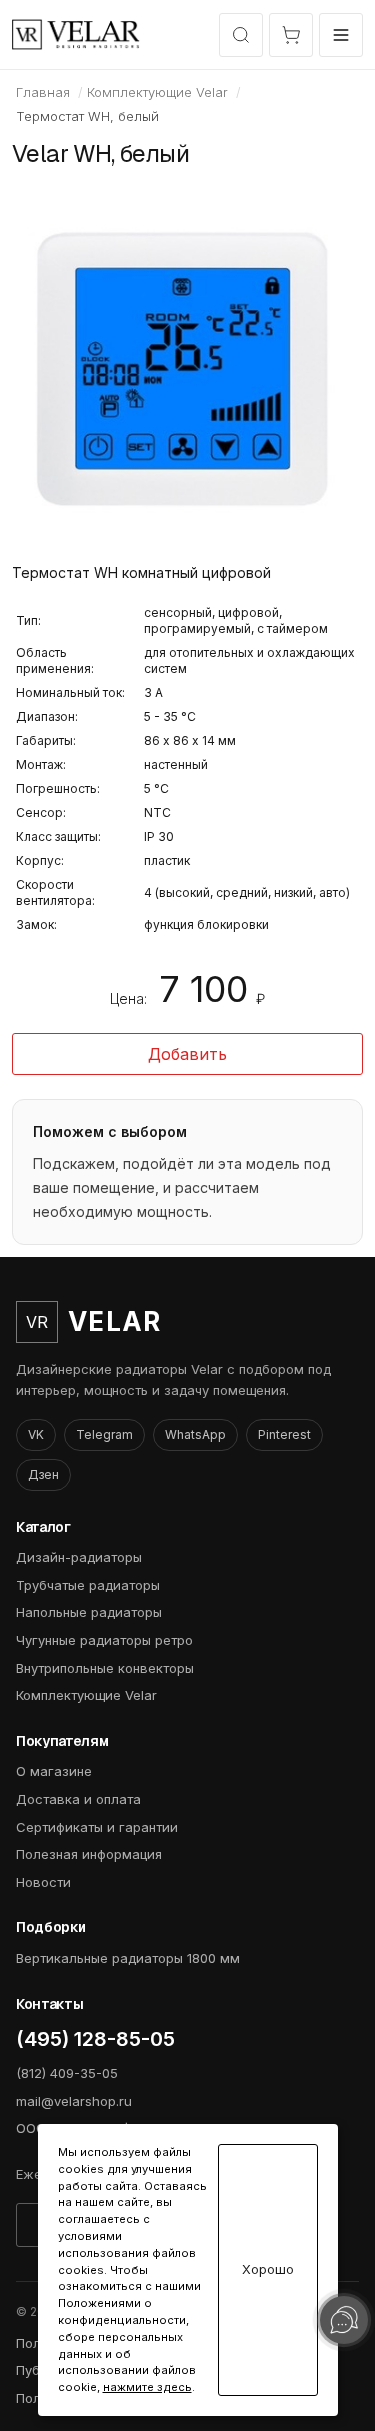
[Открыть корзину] (291, 35)
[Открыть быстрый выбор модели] (241, 35)
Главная (43, 92)
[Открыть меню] (341, 35)
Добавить (187, 1054)
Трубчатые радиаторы (88, 1585)
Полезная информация (89, 1854)
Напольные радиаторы (89, 1612)
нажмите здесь (147, 2387)
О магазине (54, 1771)
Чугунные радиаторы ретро (104, 1640)
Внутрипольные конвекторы (105, 1668)
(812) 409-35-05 (67, 2073)
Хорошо (268, 2269)
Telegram (104, 1434)
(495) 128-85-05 (95, 2039)
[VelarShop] (76, 34)
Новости (43, 1882)
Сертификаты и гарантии (97, 1827)
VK (36, 1434)
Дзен (43, 1474)
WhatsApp (195, 1434)
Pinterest (284, 1434)
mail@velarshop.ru (74, 2101)
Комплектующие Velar (157, 92)
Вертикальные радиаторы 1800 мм (128, 1958)
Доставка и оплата (78, 1799)
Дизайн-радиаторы (79, 1557)
